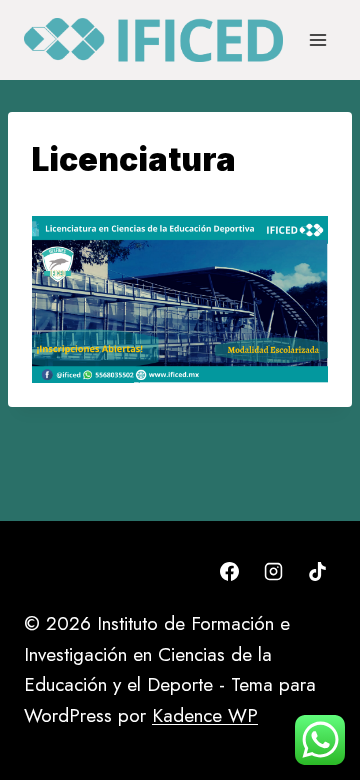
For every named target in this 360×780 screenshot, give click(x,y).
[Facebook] (230, 571)
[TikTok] (317, 571)
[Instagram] (273, 571)
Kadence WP (205, 715)
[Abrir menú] (317, 39)
